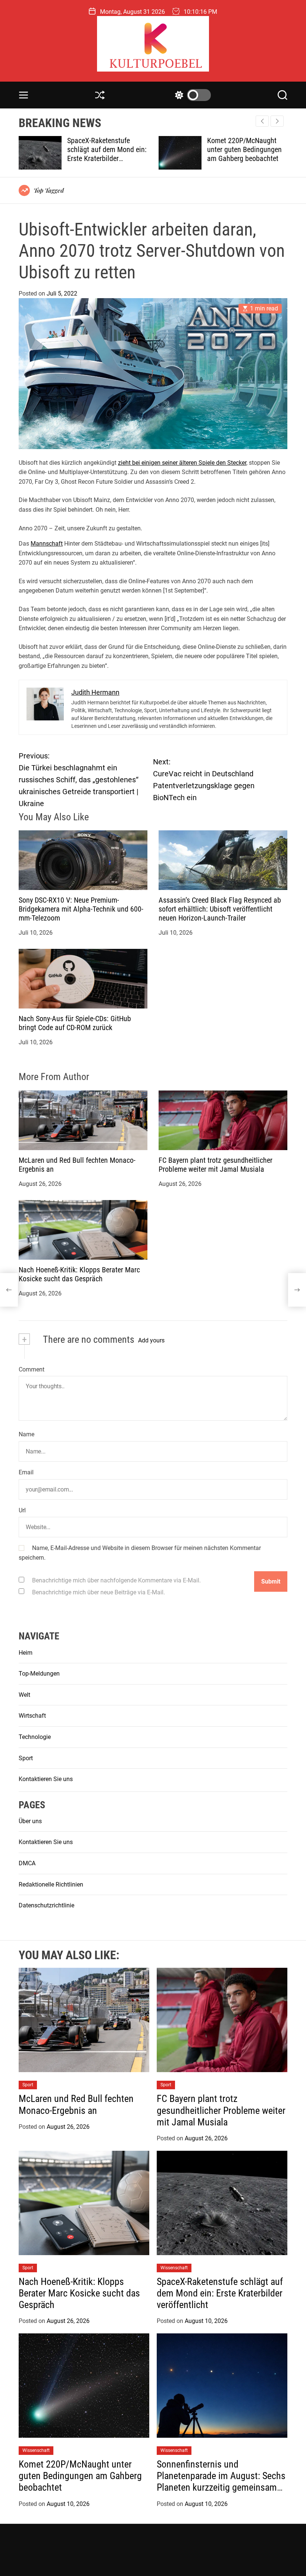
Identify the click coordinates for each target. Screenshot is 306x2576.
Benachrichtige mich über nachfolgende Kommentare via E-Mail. (116, 1580)
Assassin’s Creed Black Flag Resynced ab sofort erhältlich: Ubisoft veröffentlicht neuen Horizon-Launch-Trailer (220, 909)
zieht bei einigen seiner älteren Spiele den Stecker (182, 463)
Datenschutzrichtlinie (46, 1905)
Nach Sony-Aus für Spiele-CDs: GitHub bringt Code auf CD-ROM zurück (75, 1023)
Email (26, 1472)
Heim (26, 1653)
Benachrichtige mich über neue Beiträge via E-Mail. (99, 1592)
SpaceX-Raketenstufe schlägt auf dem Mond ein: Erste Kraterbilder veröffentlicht (220, 2293)
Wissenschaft (174, 2268)
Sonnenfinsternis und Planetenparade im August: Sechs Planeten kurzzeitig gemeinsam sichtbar (242, 158)
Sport (26, 1758)
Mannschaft (47, 544)
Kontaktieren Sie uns (46, 1779)
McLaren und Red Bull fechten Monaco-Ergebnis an (76, 2104)
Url (22, 1510)
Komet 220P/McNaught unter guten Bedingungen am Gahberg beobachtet (104, 149)
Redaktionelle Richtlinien (51, 1884)
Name (26, 1434)
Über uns (30, 1821)
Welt (24, 1695)
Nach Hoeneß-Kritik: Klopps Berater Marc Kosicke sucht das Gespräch (79, 1274)
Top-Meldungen (39, 1674)
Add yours (151, 1340)
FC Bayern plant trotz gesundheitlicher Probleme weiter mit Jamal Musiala (216, 1165)
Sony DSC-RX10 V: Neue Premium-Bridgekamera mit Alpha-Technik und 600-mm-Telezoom (81, 909)
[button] (277, 121)
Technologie (35, 1737)
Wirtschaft (32, 1716)
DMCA (27, 1863)
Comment (32, 1369)
